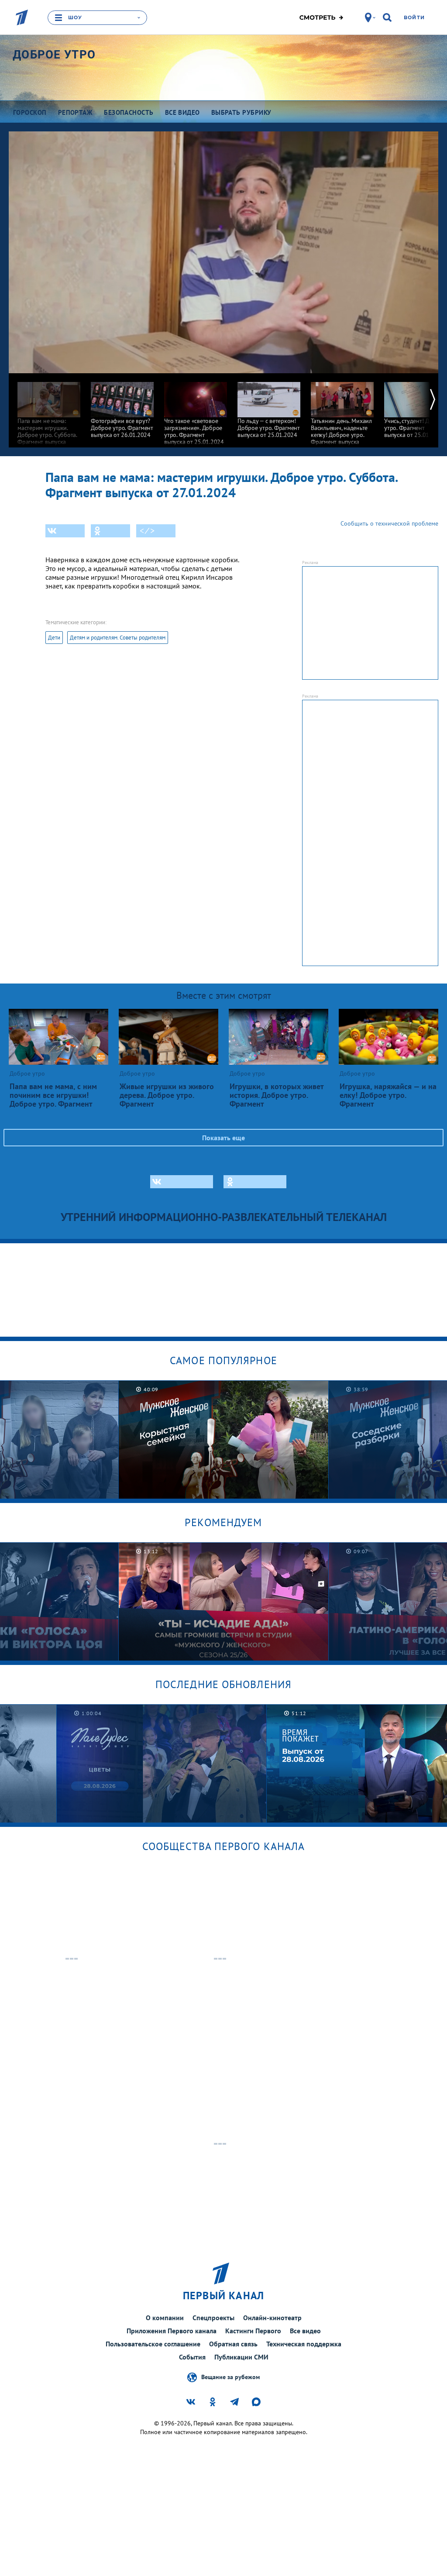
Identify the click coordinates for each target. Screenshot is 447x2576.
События (192, 2357)
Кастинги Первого (253, 2331)
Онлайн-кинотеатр (272, 2318)
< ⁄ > (147, 531)
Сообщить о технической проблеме (389, 523)
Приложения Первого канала (172, 2331)
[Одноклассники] (110, 531)
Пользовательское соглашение (153, 2344)
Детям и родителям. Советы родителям (118, 638)
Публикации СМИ (241, 2357)
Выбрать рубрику (241, 112)
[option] (49, 413)
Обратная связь (233, 2344)
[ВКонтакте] (65, 531)
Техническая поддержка (304, 2344)
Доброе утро (54, 55)
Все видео (305, 2331)
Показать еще (223, 1138)
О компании (165, 2318)
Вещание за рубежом (230, 2377)
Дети (54, 638)
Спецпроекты (213, 2318)
